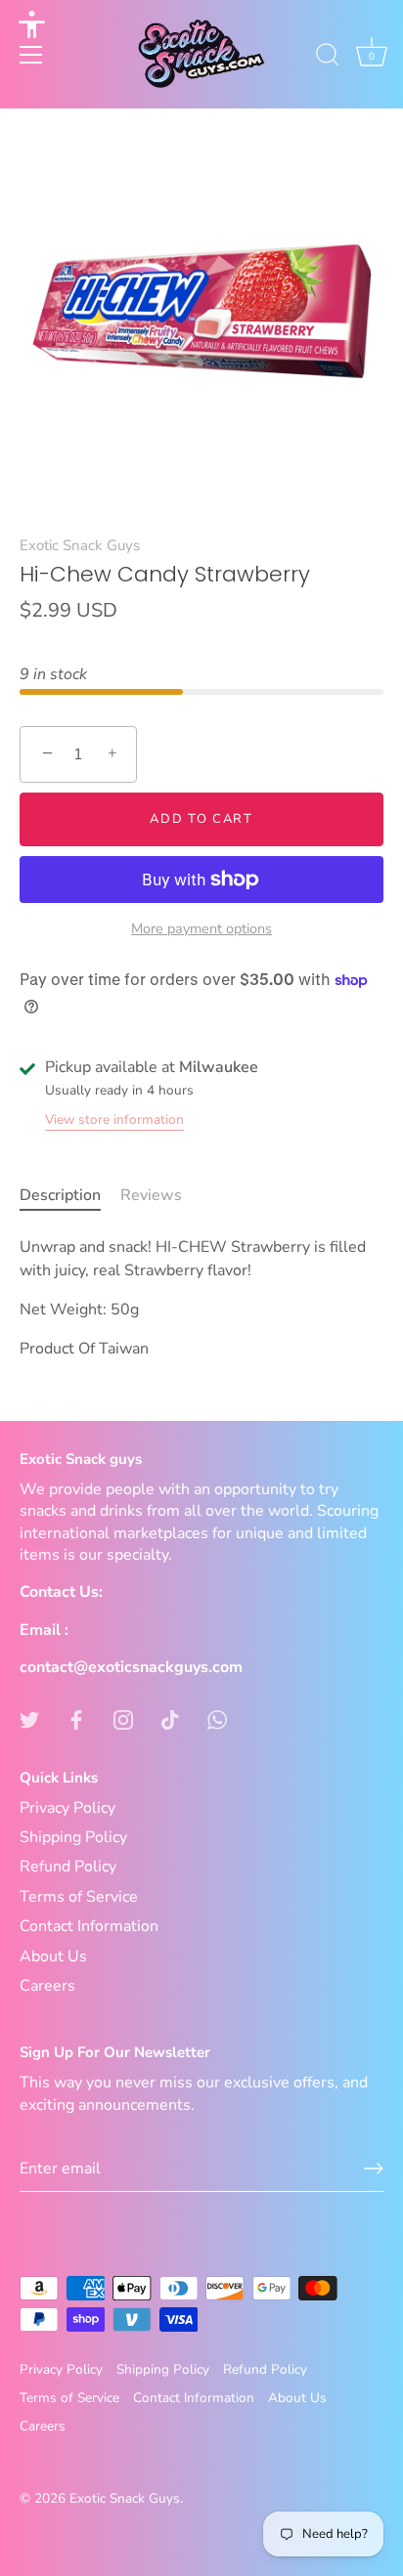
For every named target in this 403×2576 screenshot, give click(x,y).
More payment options (201, 928)
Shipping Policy (73, 1837)
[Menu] (31, 55)
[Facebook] (76, 1718)
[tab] (70, 1195)
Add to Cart (201, 819)
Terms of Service (79, 1897)
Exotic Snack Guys (80, 545)
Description (60, 1195)
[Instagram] (123, 1718)
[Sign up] (374, 2168)
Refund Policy (68, 1867)
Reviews (151, 1195)
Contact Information (89, 1926)
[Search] (328, 58)
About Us (53, 1956)
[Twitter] (29, 1718)
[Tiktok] (170, 1718)
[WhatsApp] (217, 1718)
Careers (47, 1986)
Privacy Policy (67, 1808)
